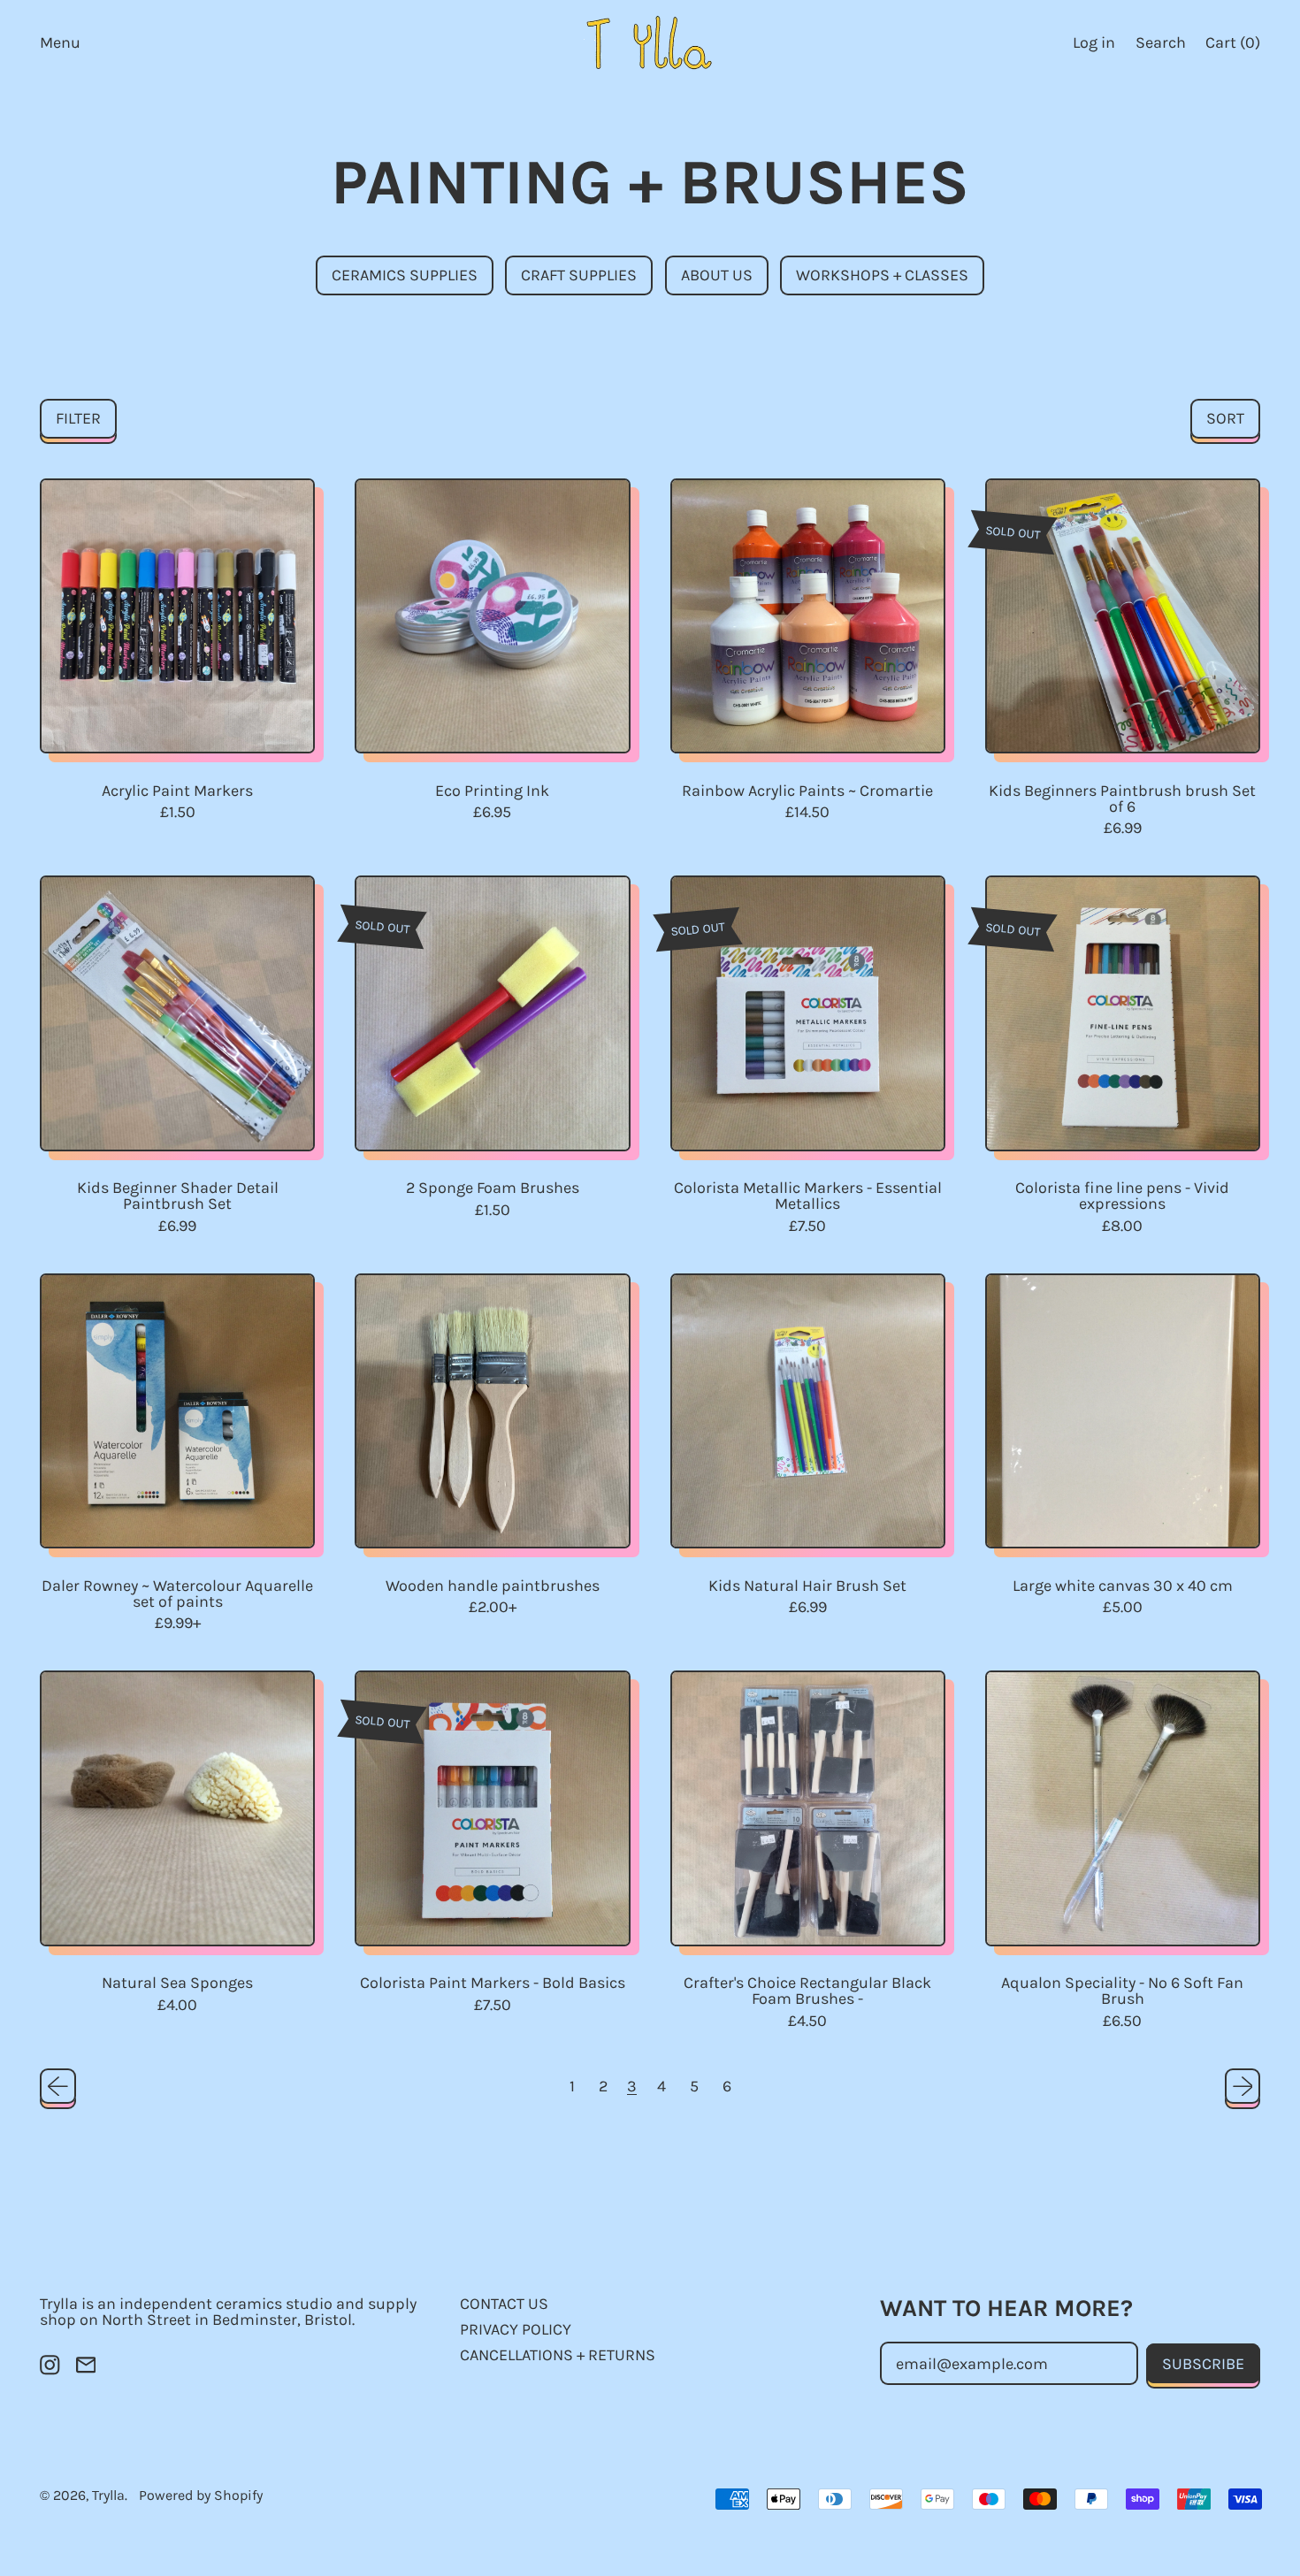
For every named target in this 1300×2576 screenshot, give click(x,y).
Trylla (108, 2495)
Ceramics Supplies (405, 275)
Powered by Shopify (201, 2495)
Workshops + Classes (882, 275)
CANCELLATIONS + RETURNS (558, 2355)
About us (717, 275)
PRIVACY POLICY (516, 2329)
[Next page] (1243, 2087)
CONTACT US (504, 2304)
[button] (1160, 42)
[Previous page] (58, 2087)
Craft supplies (579, 275)
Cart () (1232, 46)
